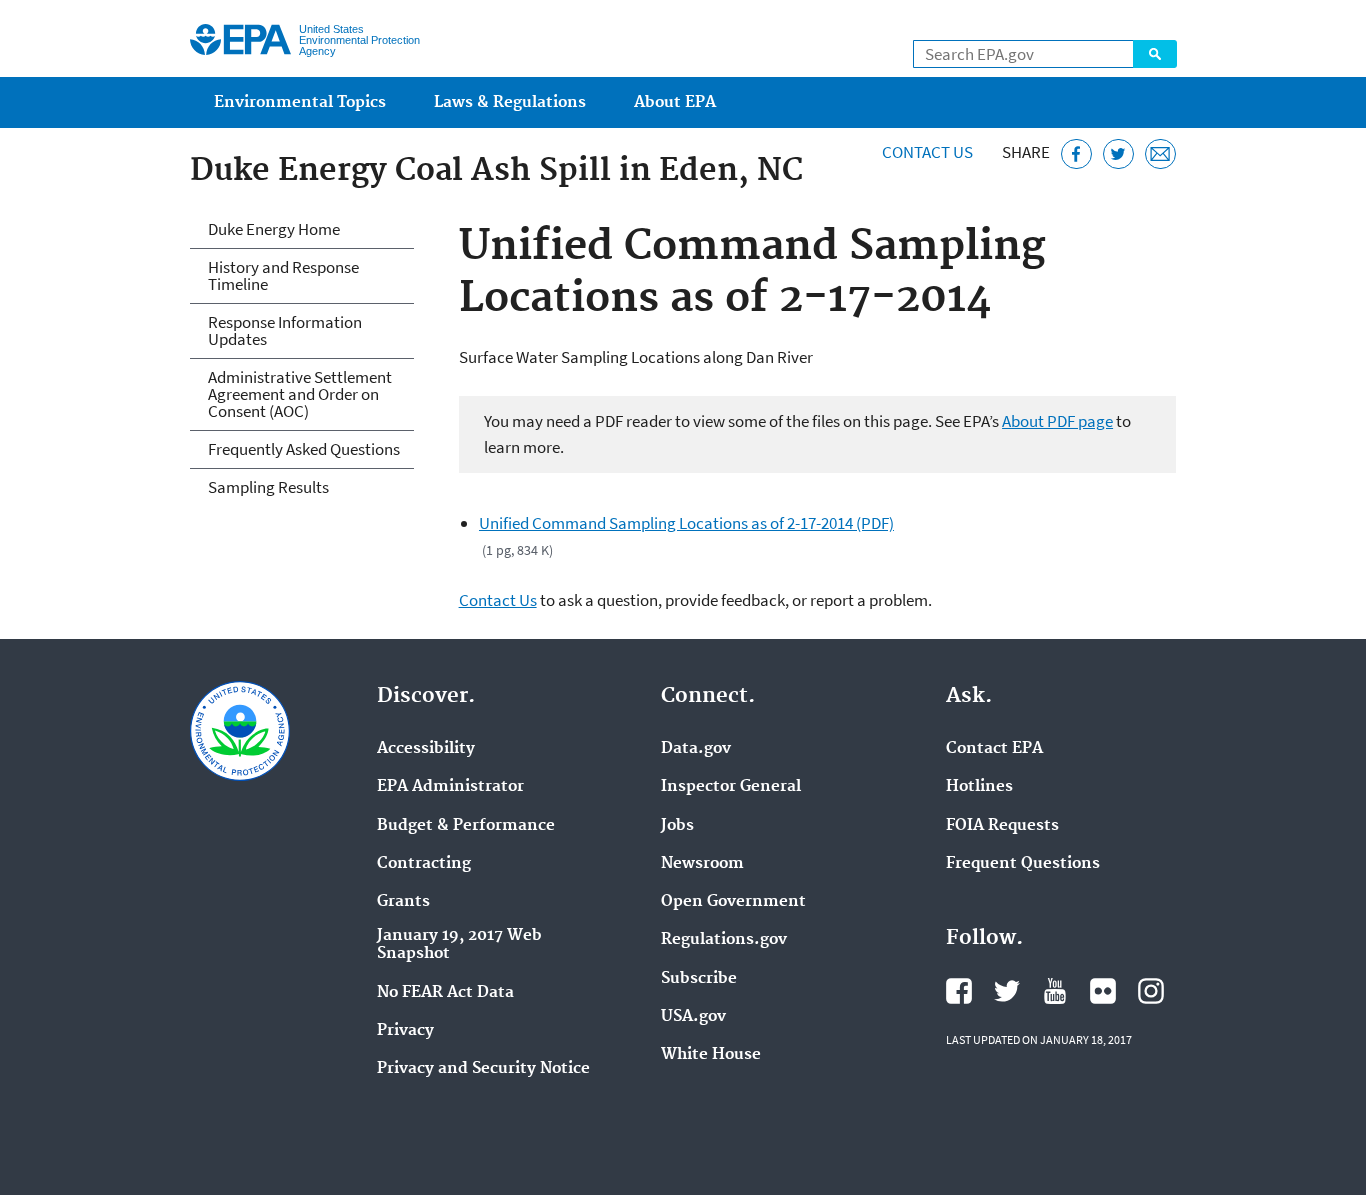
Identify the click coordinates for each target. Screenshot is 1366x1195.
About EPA (675, 102)
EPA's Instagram (1151, 991)
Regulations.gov (724, 940)
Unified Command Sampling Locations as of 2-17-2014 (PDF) (686, 523)
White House (711, 1055)
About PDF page (1057, 421)
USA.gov (693, 1017)
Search (1155, 54)
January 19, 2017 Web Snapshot (459, 945)
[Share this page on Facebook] (1076, 154)
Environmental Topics (300, 102)
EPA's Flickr (1103, 991)
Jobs (677, 826)
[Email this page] (1160, 154)
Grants (403, 902)
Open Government (733, 902)
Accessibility (426, 749)
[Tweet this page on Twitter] (1118, 154)
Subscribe (699, 979)
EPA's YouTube (1055, 991)
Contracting (424, 864)
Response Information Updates (285, 330)
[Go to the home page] (240, 39)
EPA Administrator (450, 787)
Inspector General (731, 787)
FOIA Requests (1002, 826)
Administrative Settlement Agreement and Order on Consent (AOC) (300, 394)
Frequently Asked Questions (304, 449)
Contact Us (927, 152)
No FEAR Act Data (445, 993)
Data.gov (696, 749)
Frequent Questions (1023, 864)
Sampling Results (268, 487)
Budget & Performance (466, 826)
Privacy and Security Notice (483, 1069)
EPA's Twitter (1007, 991)
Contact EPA (994, 749)
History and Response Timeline (283, 275)
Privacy (405, 1031)
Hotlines (979, 787)
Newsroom (702, 864)
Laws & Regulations (510, 102)
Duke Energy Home (274, 229)
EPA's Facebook (959, 991)
